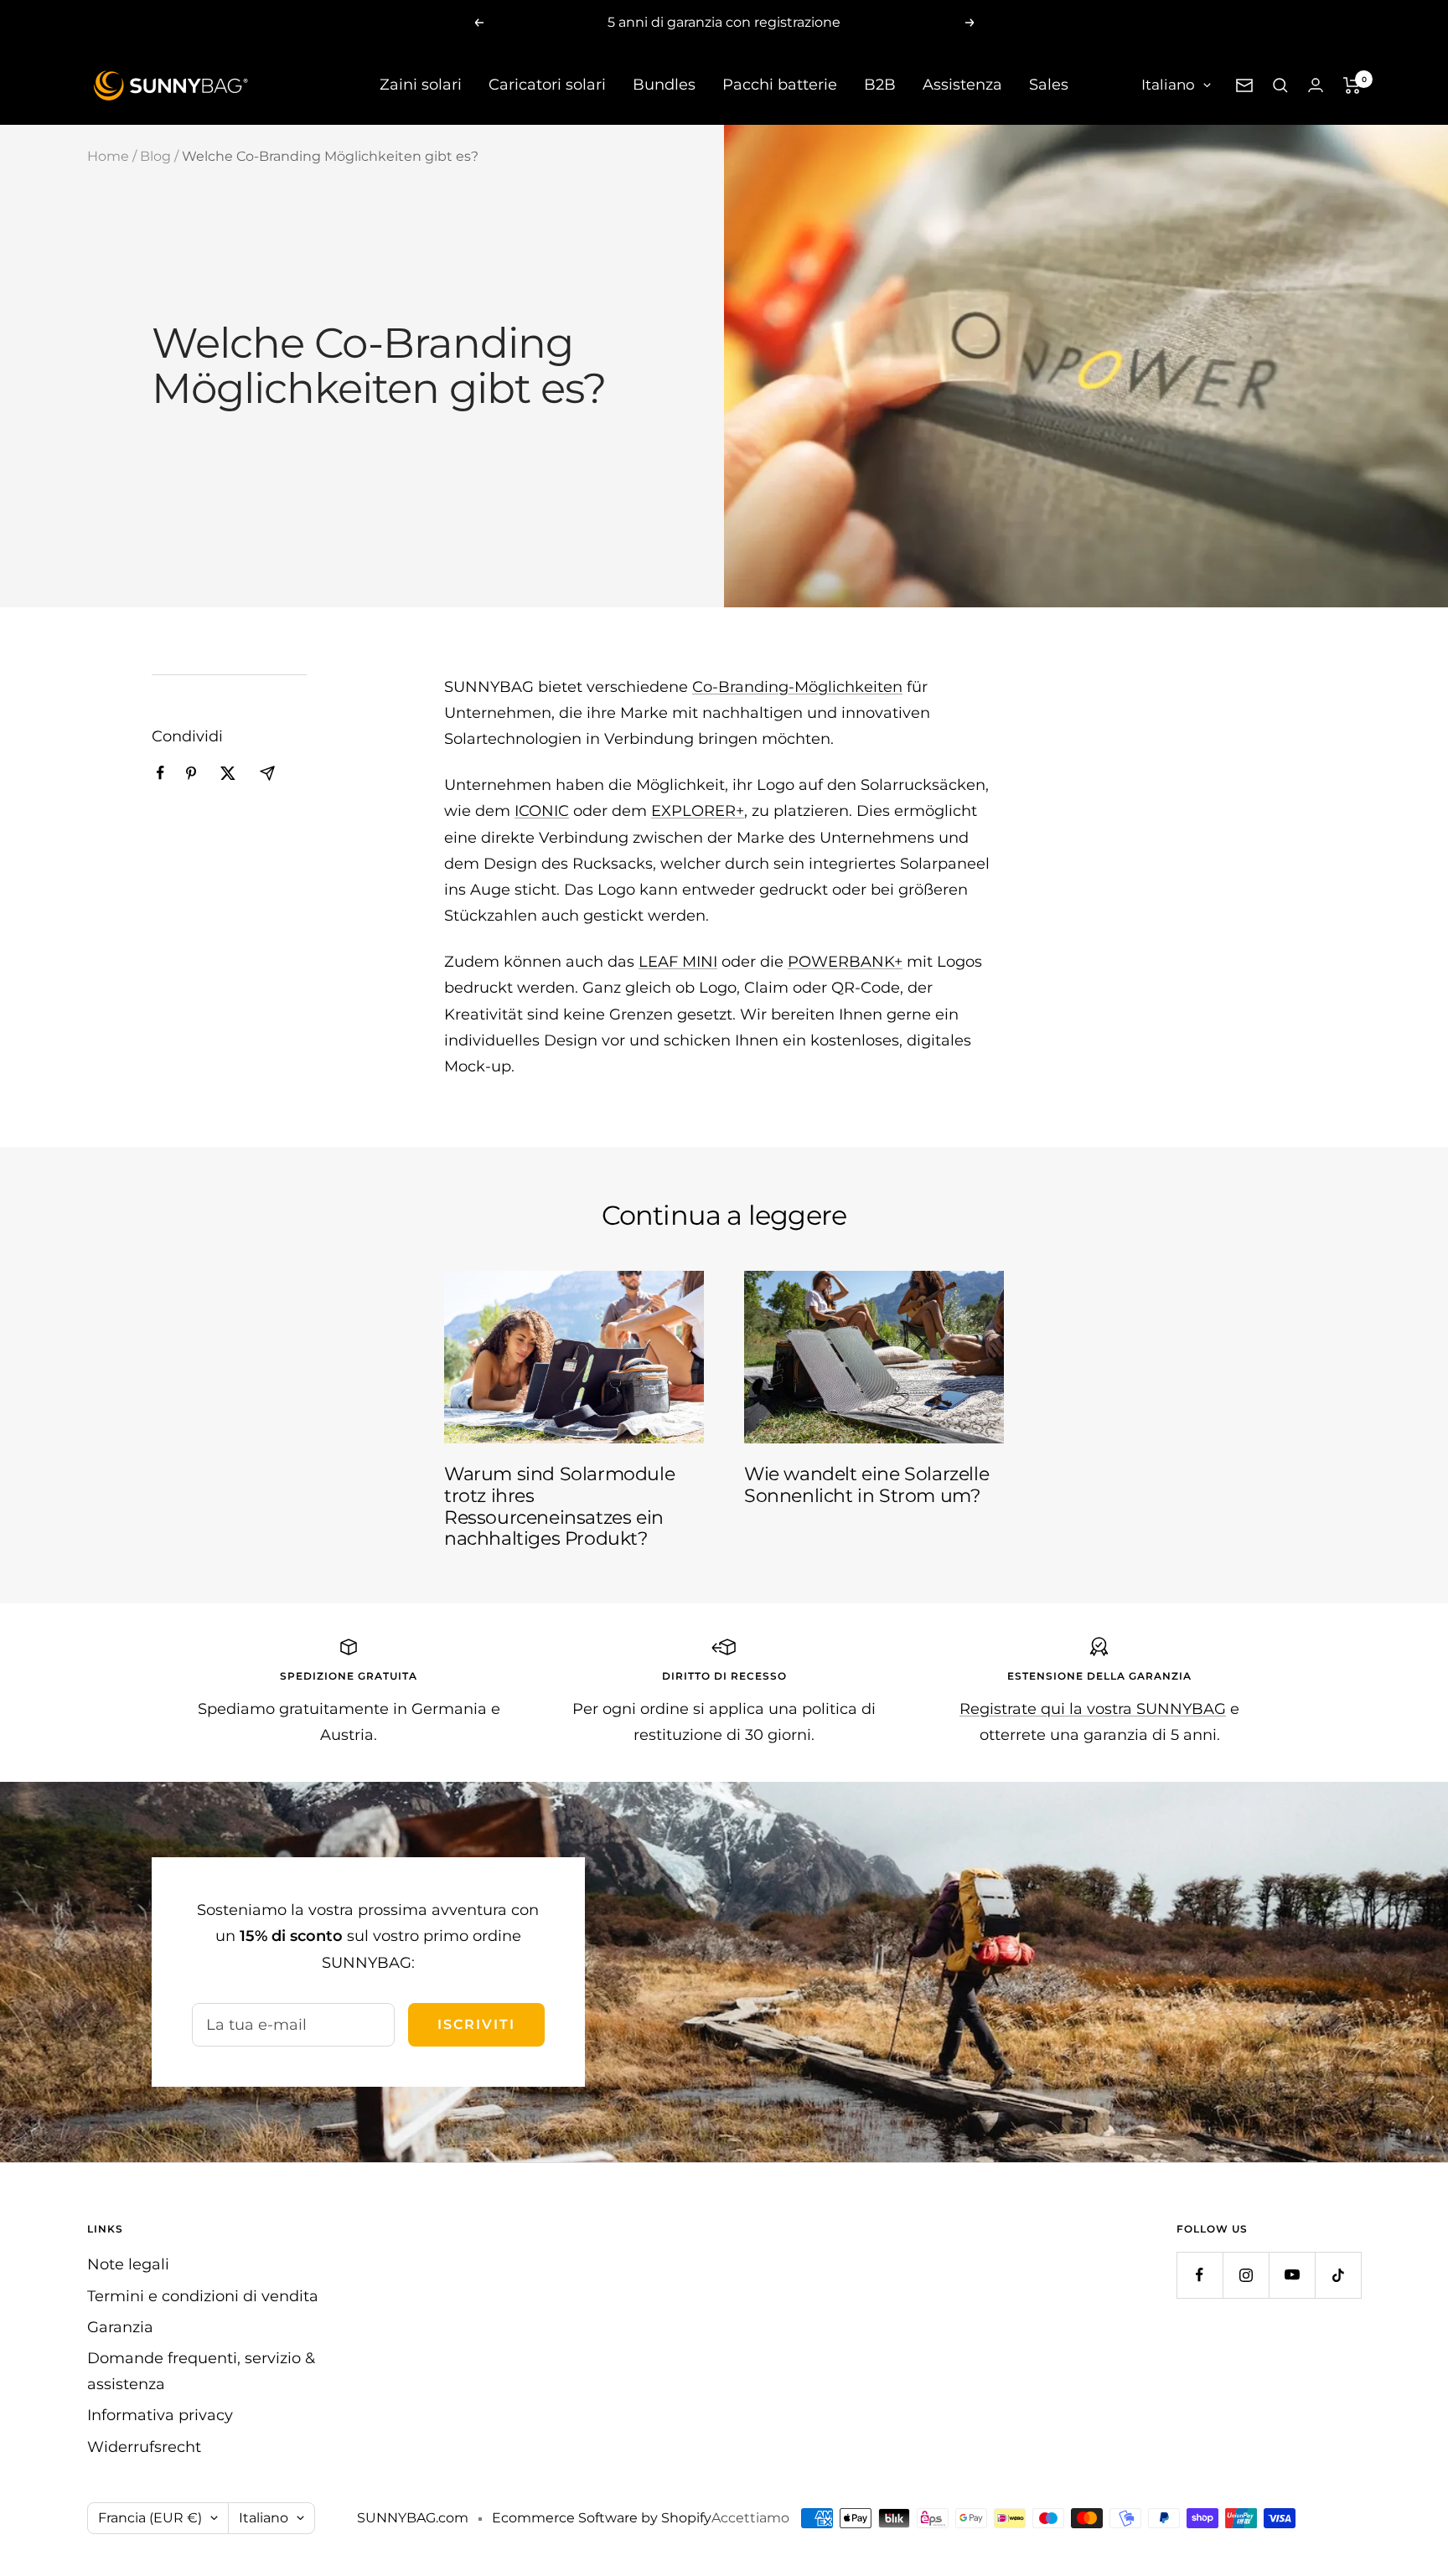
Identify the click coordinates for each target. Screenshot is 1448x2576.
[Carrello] (1352, 85)
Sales (1049, 85)
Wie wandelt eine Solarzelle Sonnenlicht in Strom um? (866, 1485)
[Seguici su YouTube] (1292, 2275)
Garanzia (120, 2327)
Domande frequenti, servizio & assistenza (201, 2371)
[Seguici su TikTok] (1338, 2275)
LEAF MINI (678, 962)
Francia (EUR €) (150, 2518)
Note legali (128, 2264)
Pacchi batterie (780, 85)
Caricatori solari (547, 85)
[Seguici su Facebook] (1200, 2275)
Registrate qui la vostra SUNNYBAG (1093, 1709)
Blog (155, 156)
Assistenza (962, 85)
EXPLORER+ (698, 811)
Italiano (1168, 85)
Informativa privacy (160, 2415)
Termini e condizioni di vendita (203, 2296)
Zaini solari (421, 85)
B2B (880, 85)
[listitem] (160, 773)
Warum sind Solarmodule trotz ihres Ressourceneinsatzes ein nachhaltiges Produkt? (559, 1506)
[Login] (1316, 85)
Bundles (664, 85)
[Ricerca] (1280, 85)
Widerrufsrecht (144, 2447)
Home (108, 156)
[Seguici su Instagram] (1246, 2275)
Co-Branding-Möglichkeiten (797, 687)
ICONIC (542, 811)
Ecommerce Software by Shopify (602, 2518)
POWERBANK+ (845, 962)
